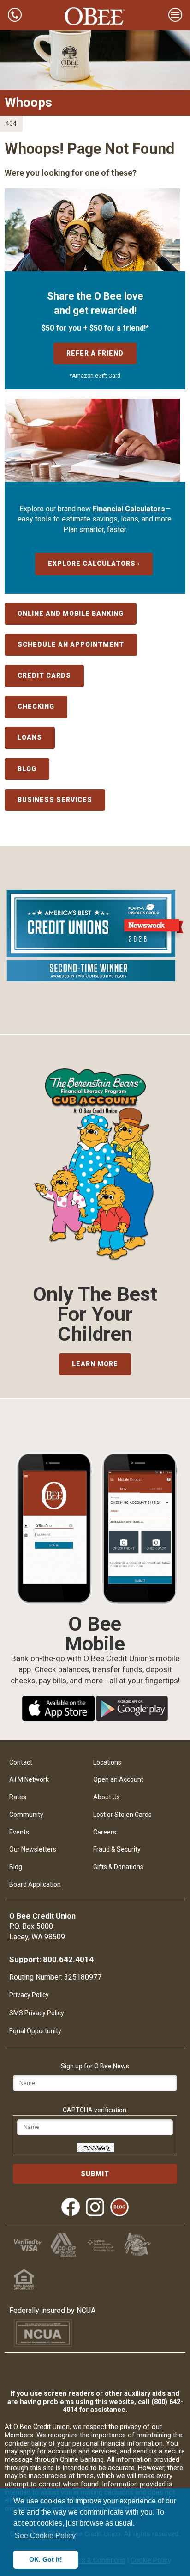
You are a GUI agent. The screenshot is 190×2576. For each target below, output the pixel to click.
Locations (107, 1762)
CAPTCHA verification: (95, 2110)
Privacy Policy (29, 1995)
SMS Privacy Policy (37, 2013)
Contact (21, 1762)
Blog (16, 1867)
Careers (105, 1832)
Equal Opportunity (35, 2031)
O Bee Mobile (95, 1624)
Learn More (95, 1364)
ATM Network (29, 1779)
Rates (18, 1797)
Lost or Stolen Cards (122, 1815)
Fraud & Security (117, 1849)
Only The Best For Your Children (95, 1314)
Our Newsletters (33, 1849)
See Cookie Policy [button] (45, 2536)
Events (19, 1832)
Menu (175, 15)
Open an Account (118, 1779)
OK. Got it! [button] (46, 2559)
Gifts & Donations (118, 1867)
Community (26, 1815)
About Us (107, 1797)
